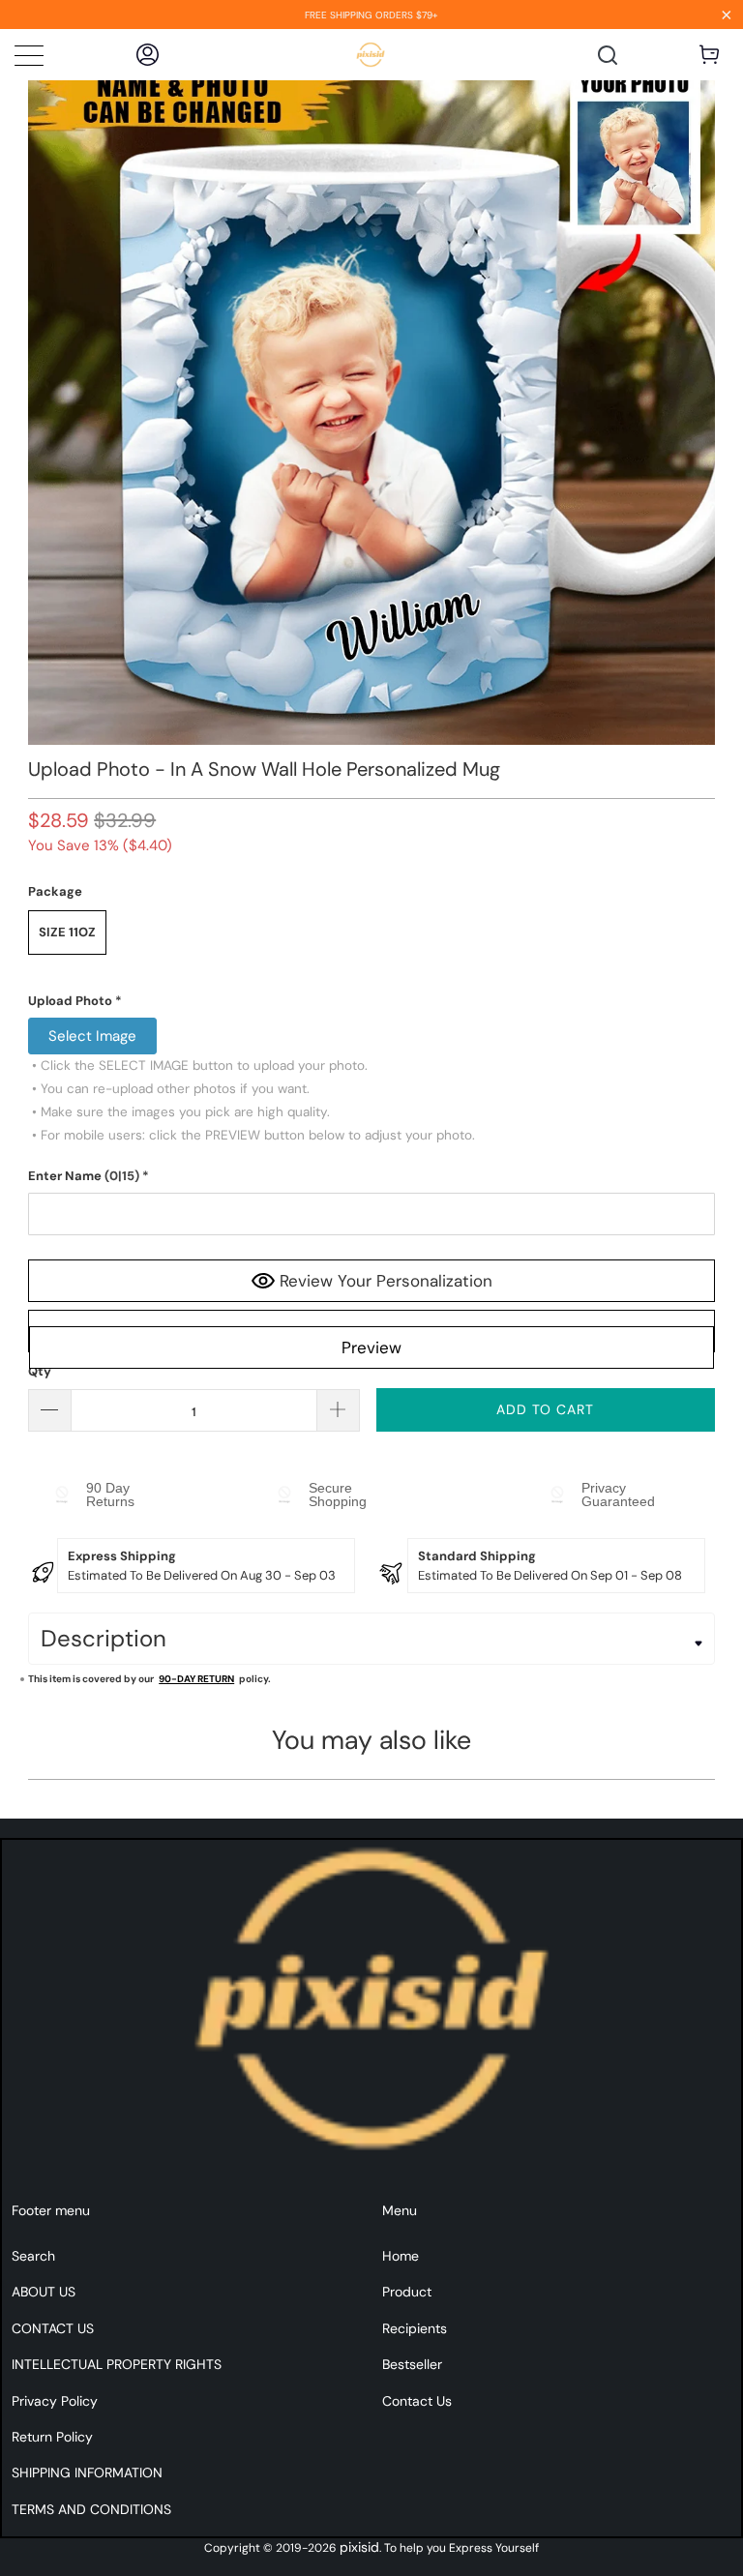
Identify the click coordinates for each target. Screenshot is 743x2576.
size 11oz (67, 932)
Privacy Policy (55, 2401)
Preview (371, 1347)
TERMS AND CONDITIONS (91, 2509)
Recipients (415, 2328)
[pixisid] (371, 55)
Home (401, 2256)
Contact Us (417, 2401)
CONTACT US (53, 2328)
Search (33, 2256)
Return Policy (52, 2437)
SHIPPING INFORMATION (87, 2472)
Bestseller (412, 2364)
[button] (371, 1001)
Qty (40, 1371)
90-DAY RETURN (196, 1679)
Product (407, 2292)
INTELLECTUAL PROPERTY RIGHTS (117, 2364)
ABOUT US (44, 2292)
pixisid (359, 2547)
